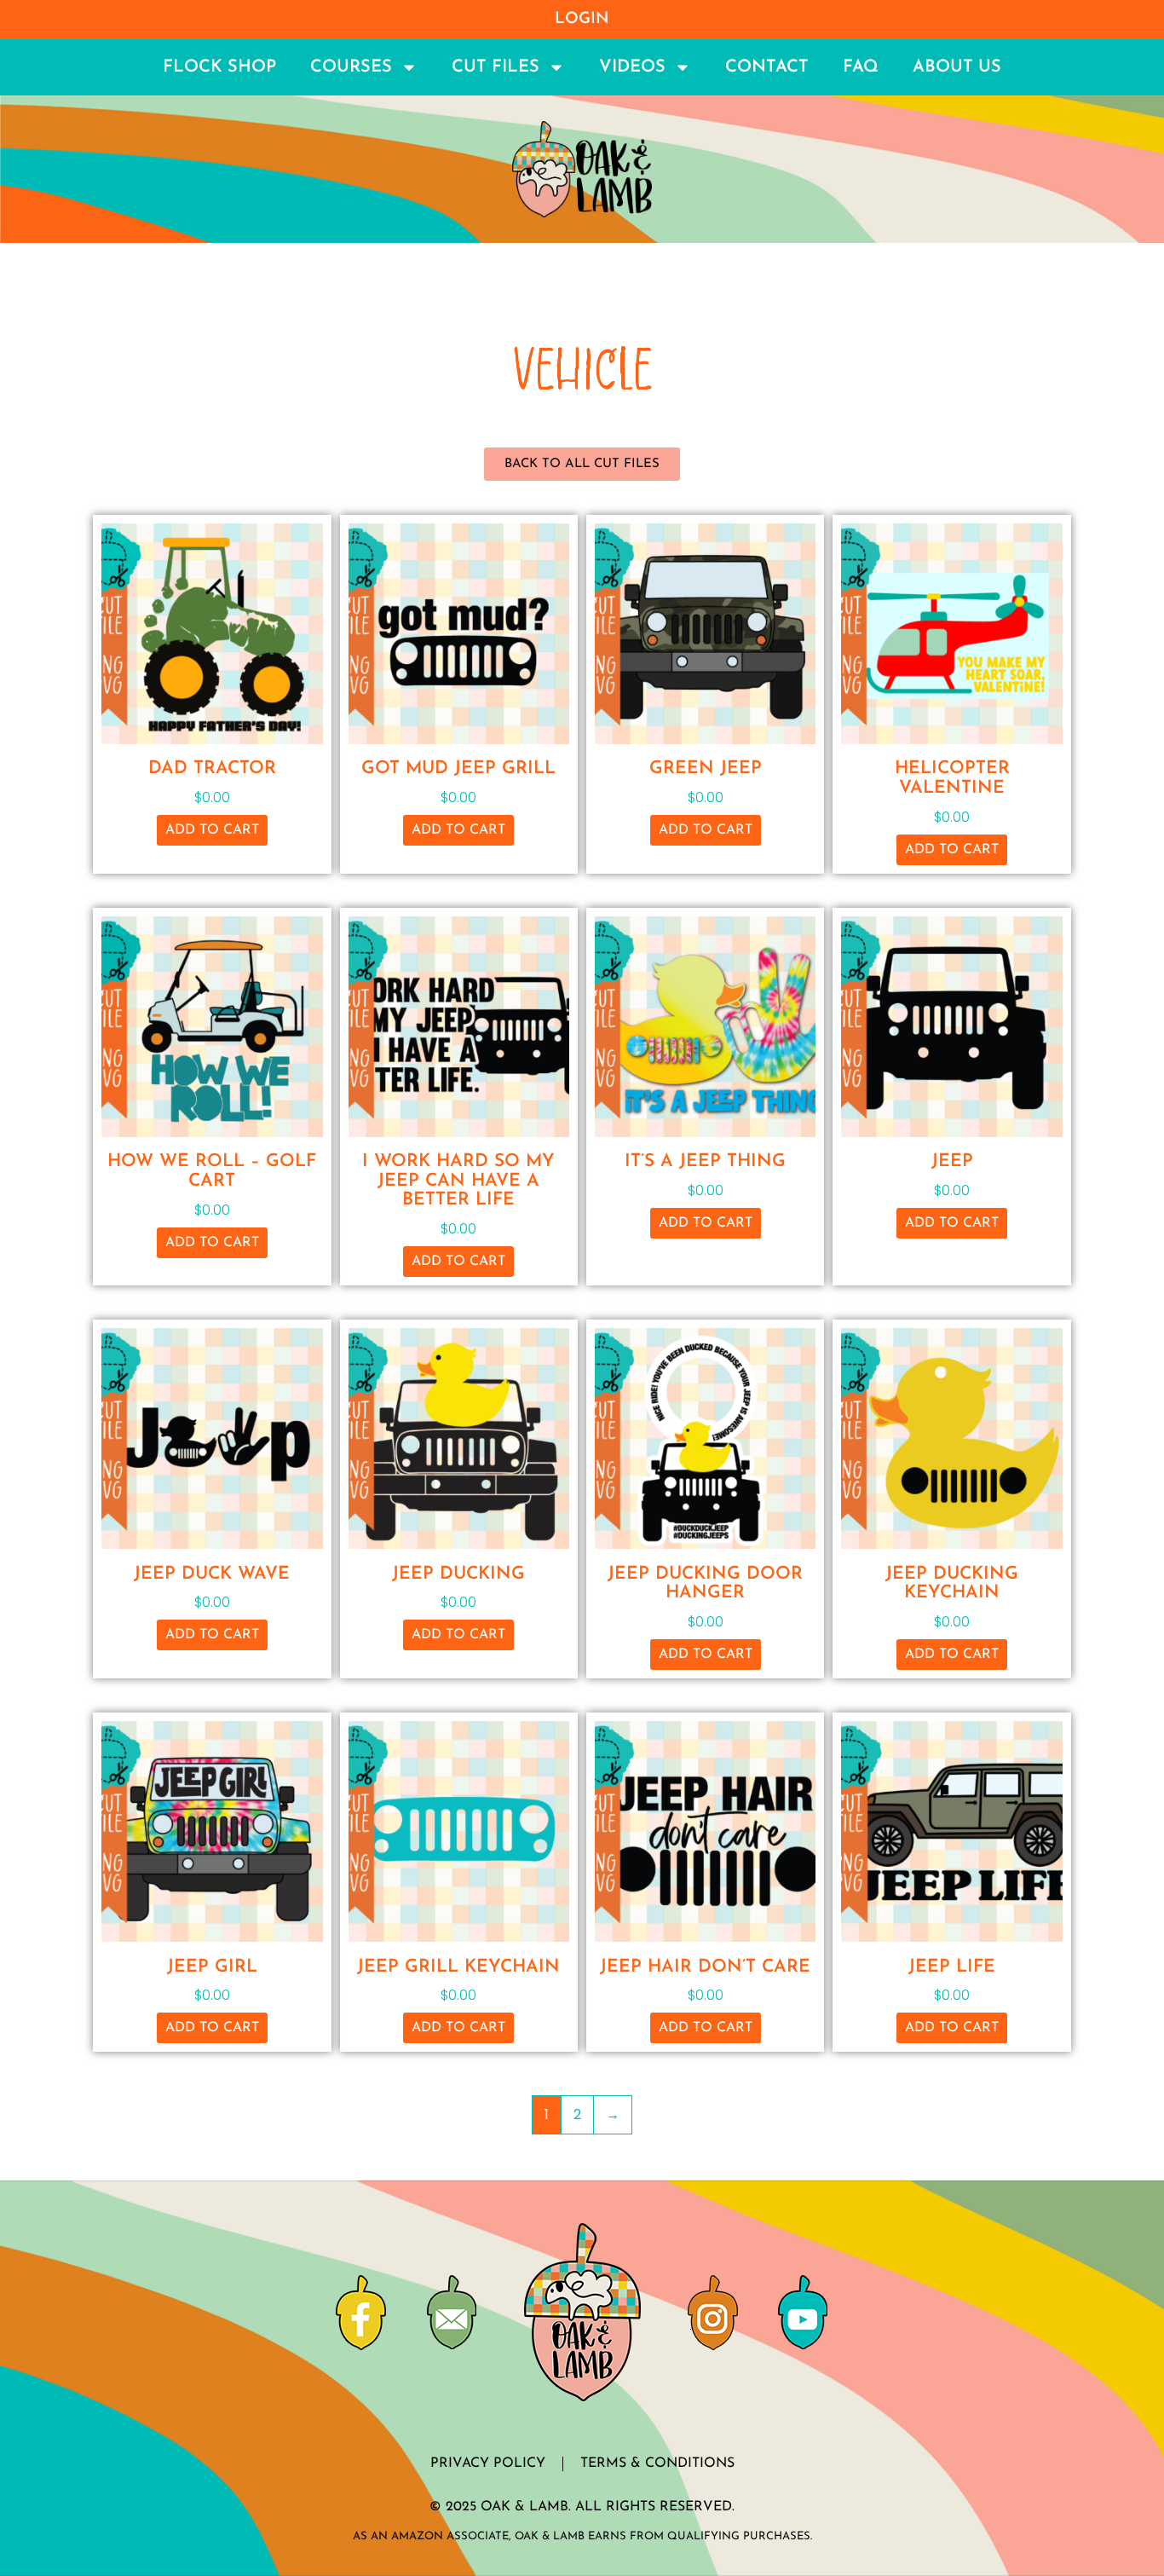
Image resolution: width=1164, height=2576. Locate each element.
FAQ (861, 67)
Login (582, 19)
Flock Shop (219, 67)
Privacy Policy (488, 2463)
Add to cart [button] (212, 830)
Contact (767, 67)
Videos (632, 67)
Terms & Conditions (657, 2463)
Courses (351, 67)
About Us (957, 67)
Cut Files (496, 67)
